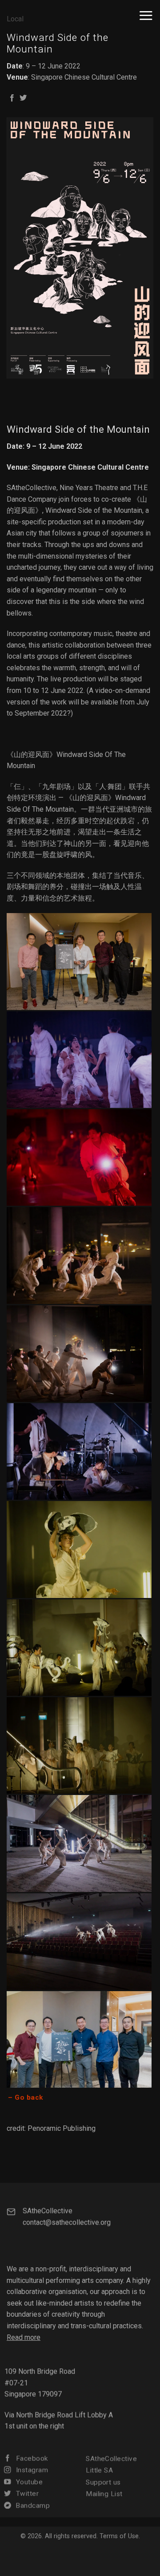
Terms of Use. (120, 2536)
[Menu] (146, 15)
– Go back (25, 2097)
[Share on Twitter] (23, 98)
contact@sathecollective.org (67, 2222)
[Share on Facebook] (12, 98)
